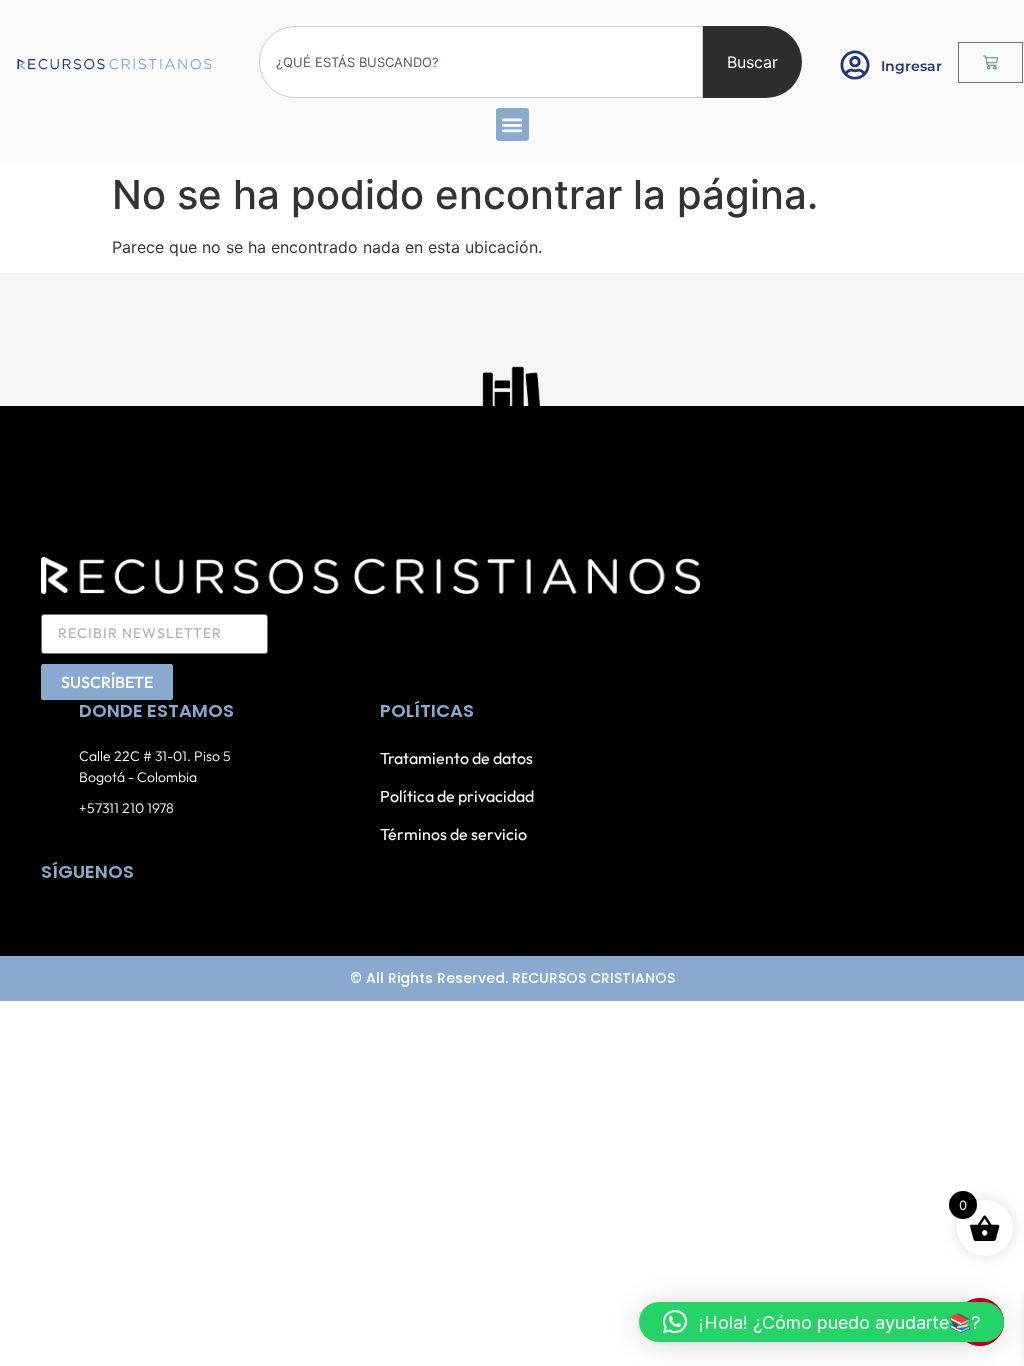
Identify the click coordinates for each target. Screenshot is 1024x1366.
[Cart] (990, 62)
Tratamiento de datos (456, 758)
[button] (512, 124)
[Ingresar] (855, 65)
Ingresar (911, 66)
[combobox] (481, 62)
